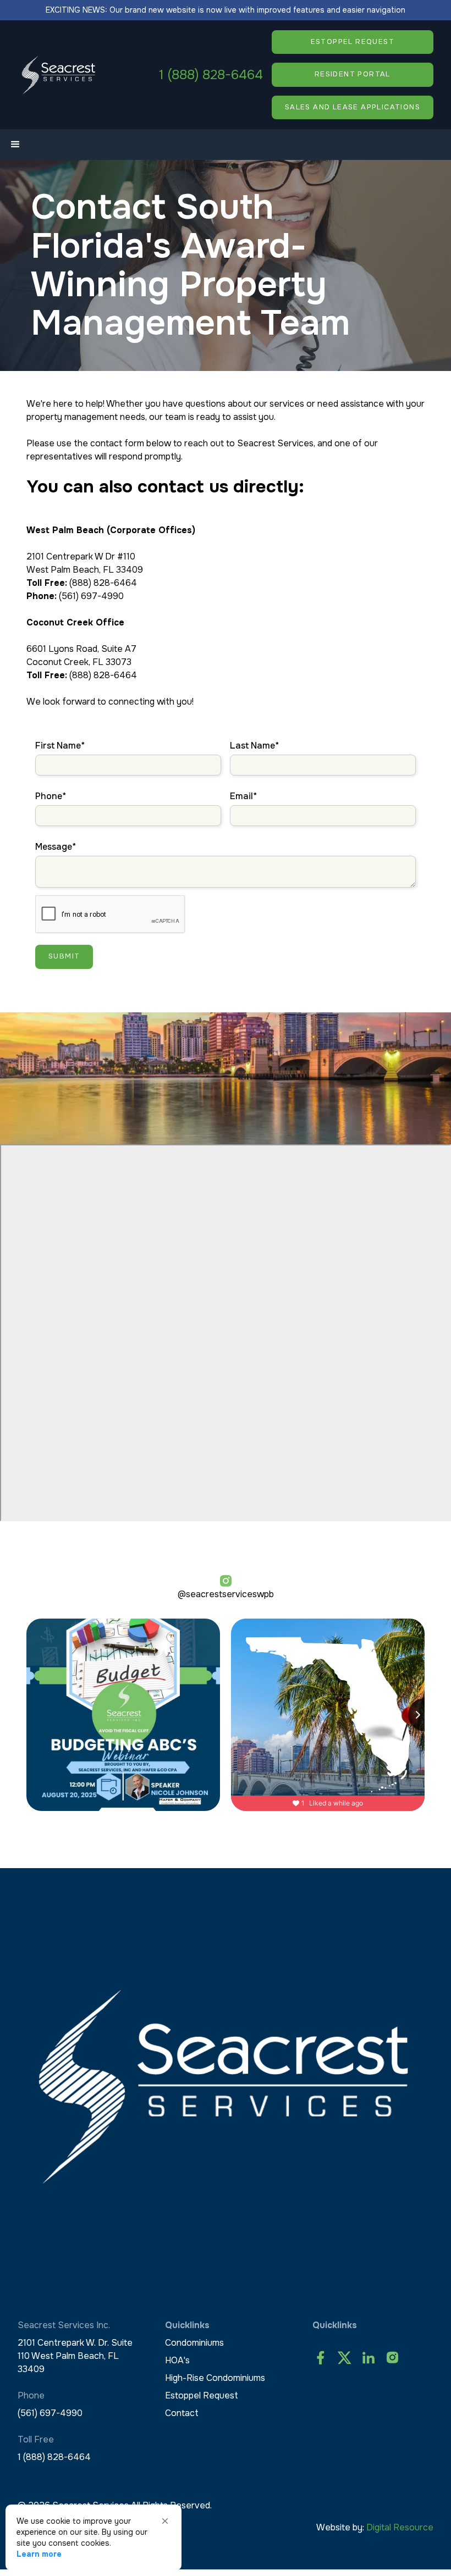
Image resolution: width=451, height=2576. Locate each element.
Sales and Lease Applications (353, 107)
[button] (15, 145)
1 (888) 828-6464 (211, 75)
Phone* (51, 796)
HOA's (177, 2360)
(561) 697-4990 (50, 2413)
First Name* (60, 746)
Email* (243, 796)
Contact (182, 2413)
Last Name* (254, 746)
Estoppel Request (202, 2395)
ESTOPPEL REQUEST (353, 42)
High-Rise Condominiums (215, 2378)
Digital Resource (400, 2527)
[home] (59, 75)
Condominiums (194, 2343)
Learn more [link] (39, 2554)
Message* (56, 847)
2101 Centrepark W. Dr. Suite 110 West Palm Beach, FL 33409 (75, 2356)
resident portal (353, 74)
